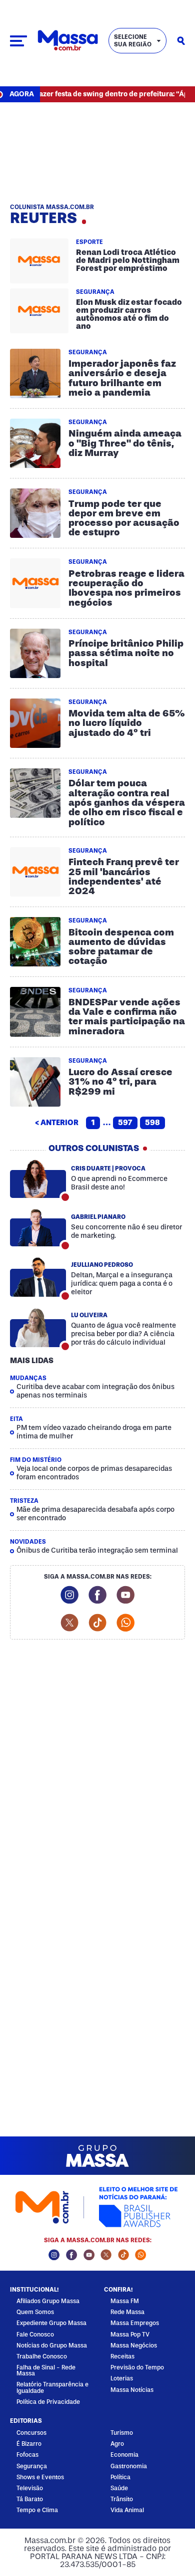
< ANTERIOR (57, 1123)
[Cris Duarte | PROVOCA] (38, 1179)
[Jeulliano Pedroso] (38, 1278)
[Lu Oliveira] (38, 1328)
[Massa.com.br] (68, 41)
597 (125, 1123)
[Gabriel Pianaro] (38, 1227)
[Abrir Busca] (181, 41)
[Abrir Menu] (18, 41)
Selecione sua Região (133, 40)
